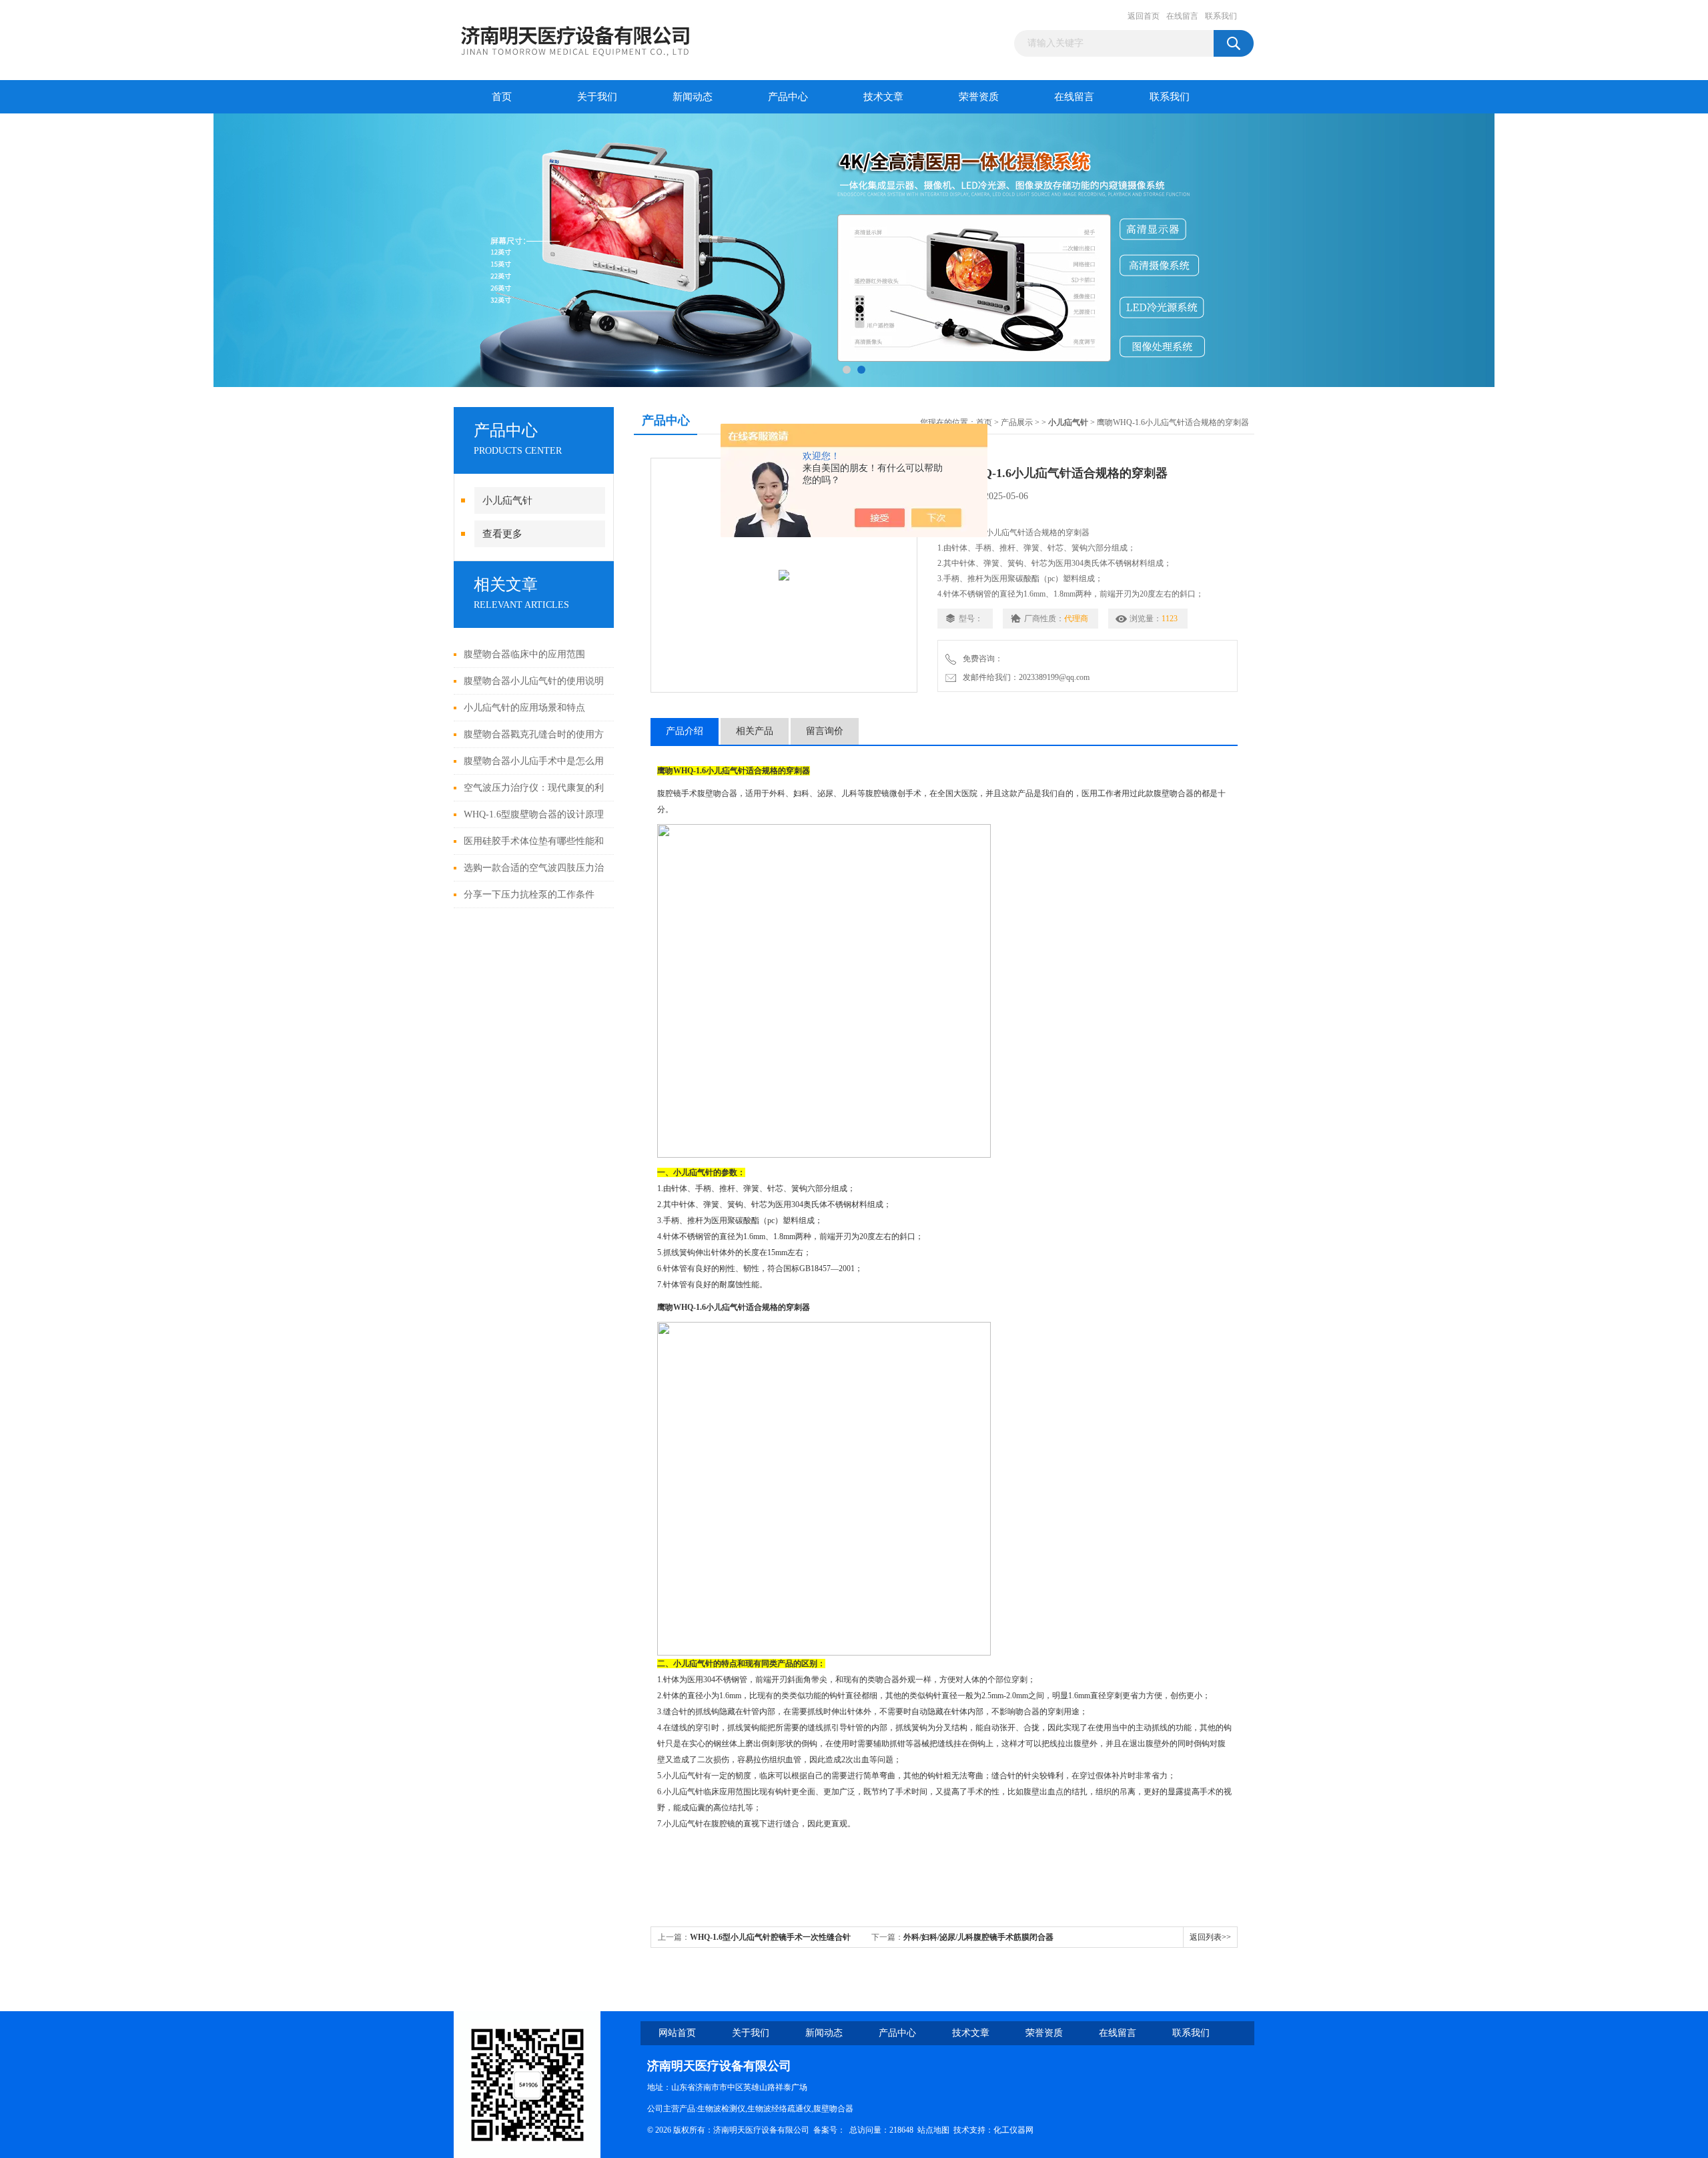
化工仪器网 (1013, 2130)
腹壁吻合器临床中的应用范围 (524, 654)
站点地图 (933, 2130)
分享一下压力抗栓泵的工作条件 (529, 894)
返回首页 (1144, 16)
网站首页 (677, 2033)
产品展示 (1017, 422)
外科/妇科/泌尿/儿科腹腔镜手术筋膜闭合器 (978, 1937)
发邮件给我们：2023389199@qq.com (1024, 677)
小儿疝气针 (507, 500)
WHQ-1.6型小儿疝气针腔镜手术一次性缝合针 (770, 1937)
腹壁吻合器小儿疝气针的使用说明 (534, 681)
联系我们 (1221, 16)
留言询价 (825, 731)
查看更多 (502, 534)
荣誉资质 (979, 97)
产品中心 (788, 97)
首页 (502, 97)
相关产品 (755, 731)
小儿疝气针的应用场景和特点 (524, 708)
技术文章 (883, 97)
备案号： (829, 2130)
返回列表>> (1210, 1937)
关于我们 (597, 97)
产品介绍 (685, 731)
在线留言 (1182, 16)
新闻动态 (693, 97)
